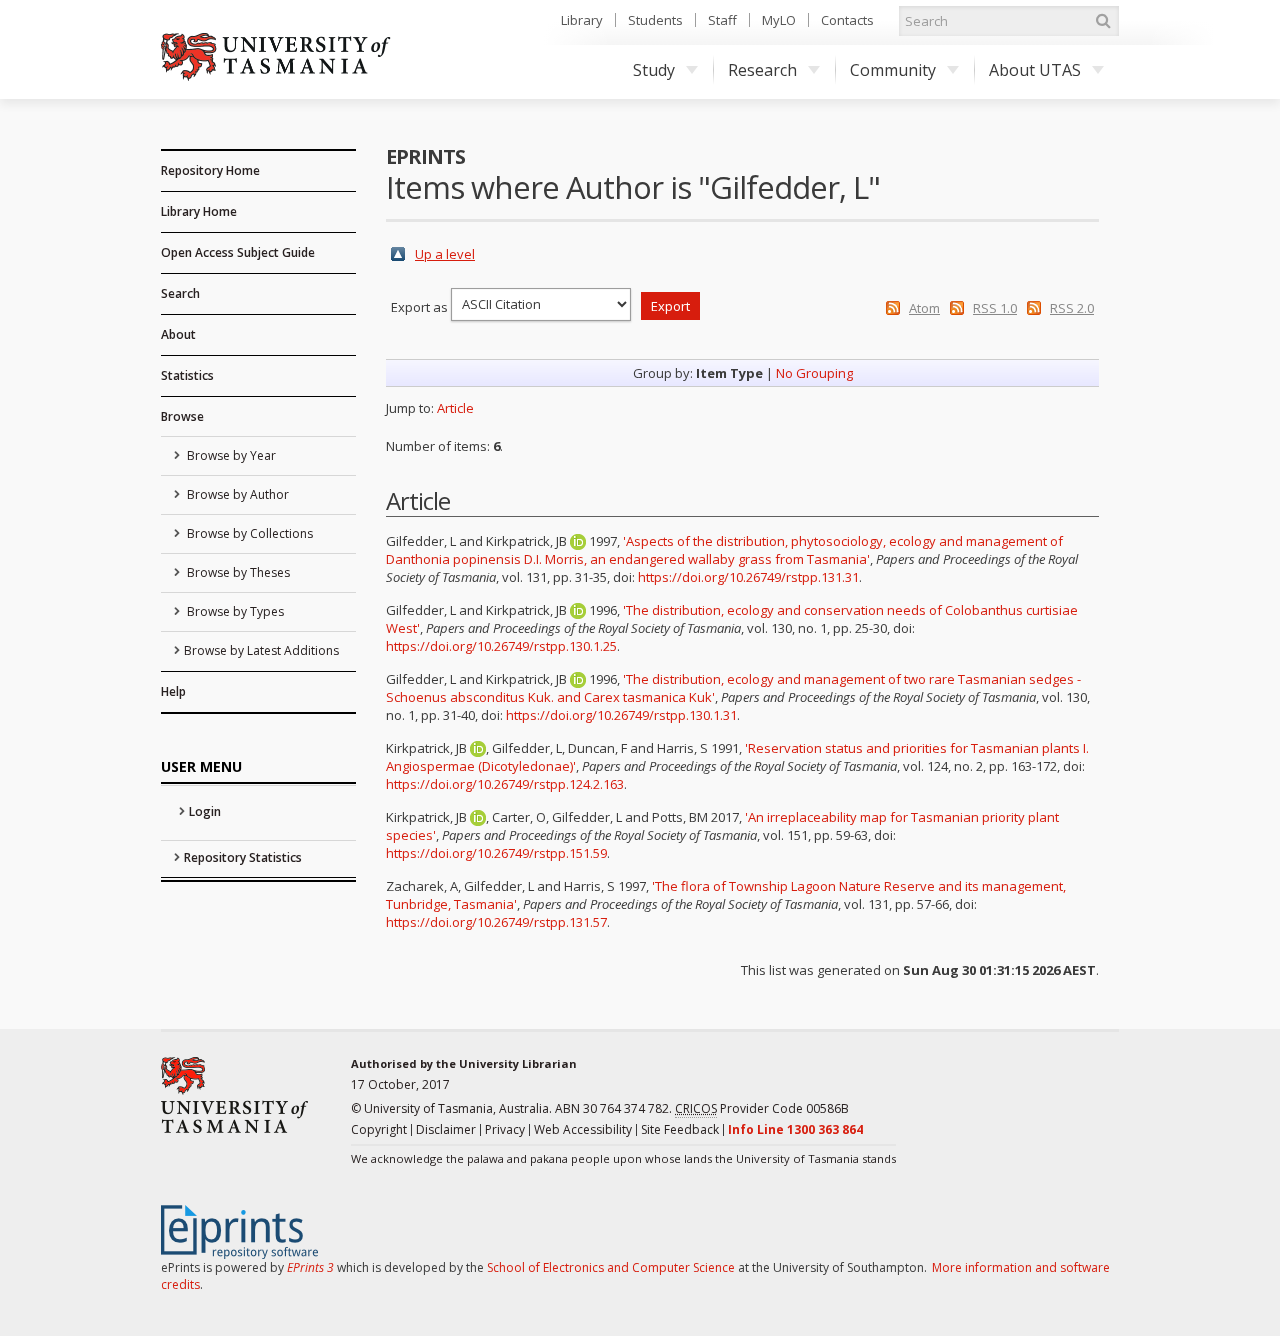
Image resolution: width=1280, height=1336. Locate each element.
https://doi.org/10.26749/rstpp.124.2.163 (505, 784)
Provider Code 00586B (762, 1108)
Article (455, 408)
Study (654, 70)
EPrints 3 (310, 1267)
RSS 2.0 (1072, 308)
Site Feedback (680, 1129)
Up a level (445, 254)
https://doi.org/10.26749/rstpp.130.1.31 (621, 715)
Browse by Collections (248, 533)
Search (180, 293)
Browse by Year (230, 455)
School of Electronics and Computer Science (611, 1267)
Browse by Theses (237, 572)
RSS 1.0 (995, 308)
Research (762, 70)
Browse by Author (236, 494)
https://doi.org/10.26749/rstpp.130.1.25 (501, 646)
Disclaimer (446, 1129)
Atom (924, 308)
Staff (722, 20)
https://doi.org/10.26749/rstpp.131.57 (496, 922)
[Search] (1103, 21)
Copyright (379, 1129)
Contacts (847, 20)
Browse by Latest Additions (261, 650)
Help (173, 691)
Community (893, 70)
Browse (182, 416)
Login (205, 811)
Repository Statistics (243, 857)
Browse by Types (234, 611)
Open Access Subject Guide (238, 252)
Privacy (505, 1129)
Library (582, 20)
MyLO (779, 20)
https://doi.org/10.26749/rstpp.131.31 (748, 577)
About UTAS (1035, 70)
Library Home (199, 211)
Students (655, 20)
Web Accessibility (583, 1129)
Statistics (187, 375)
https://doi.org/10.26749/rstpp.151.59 (496, 853)
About (178, 334)
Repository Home (210, 170)
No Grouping (814, 373)
